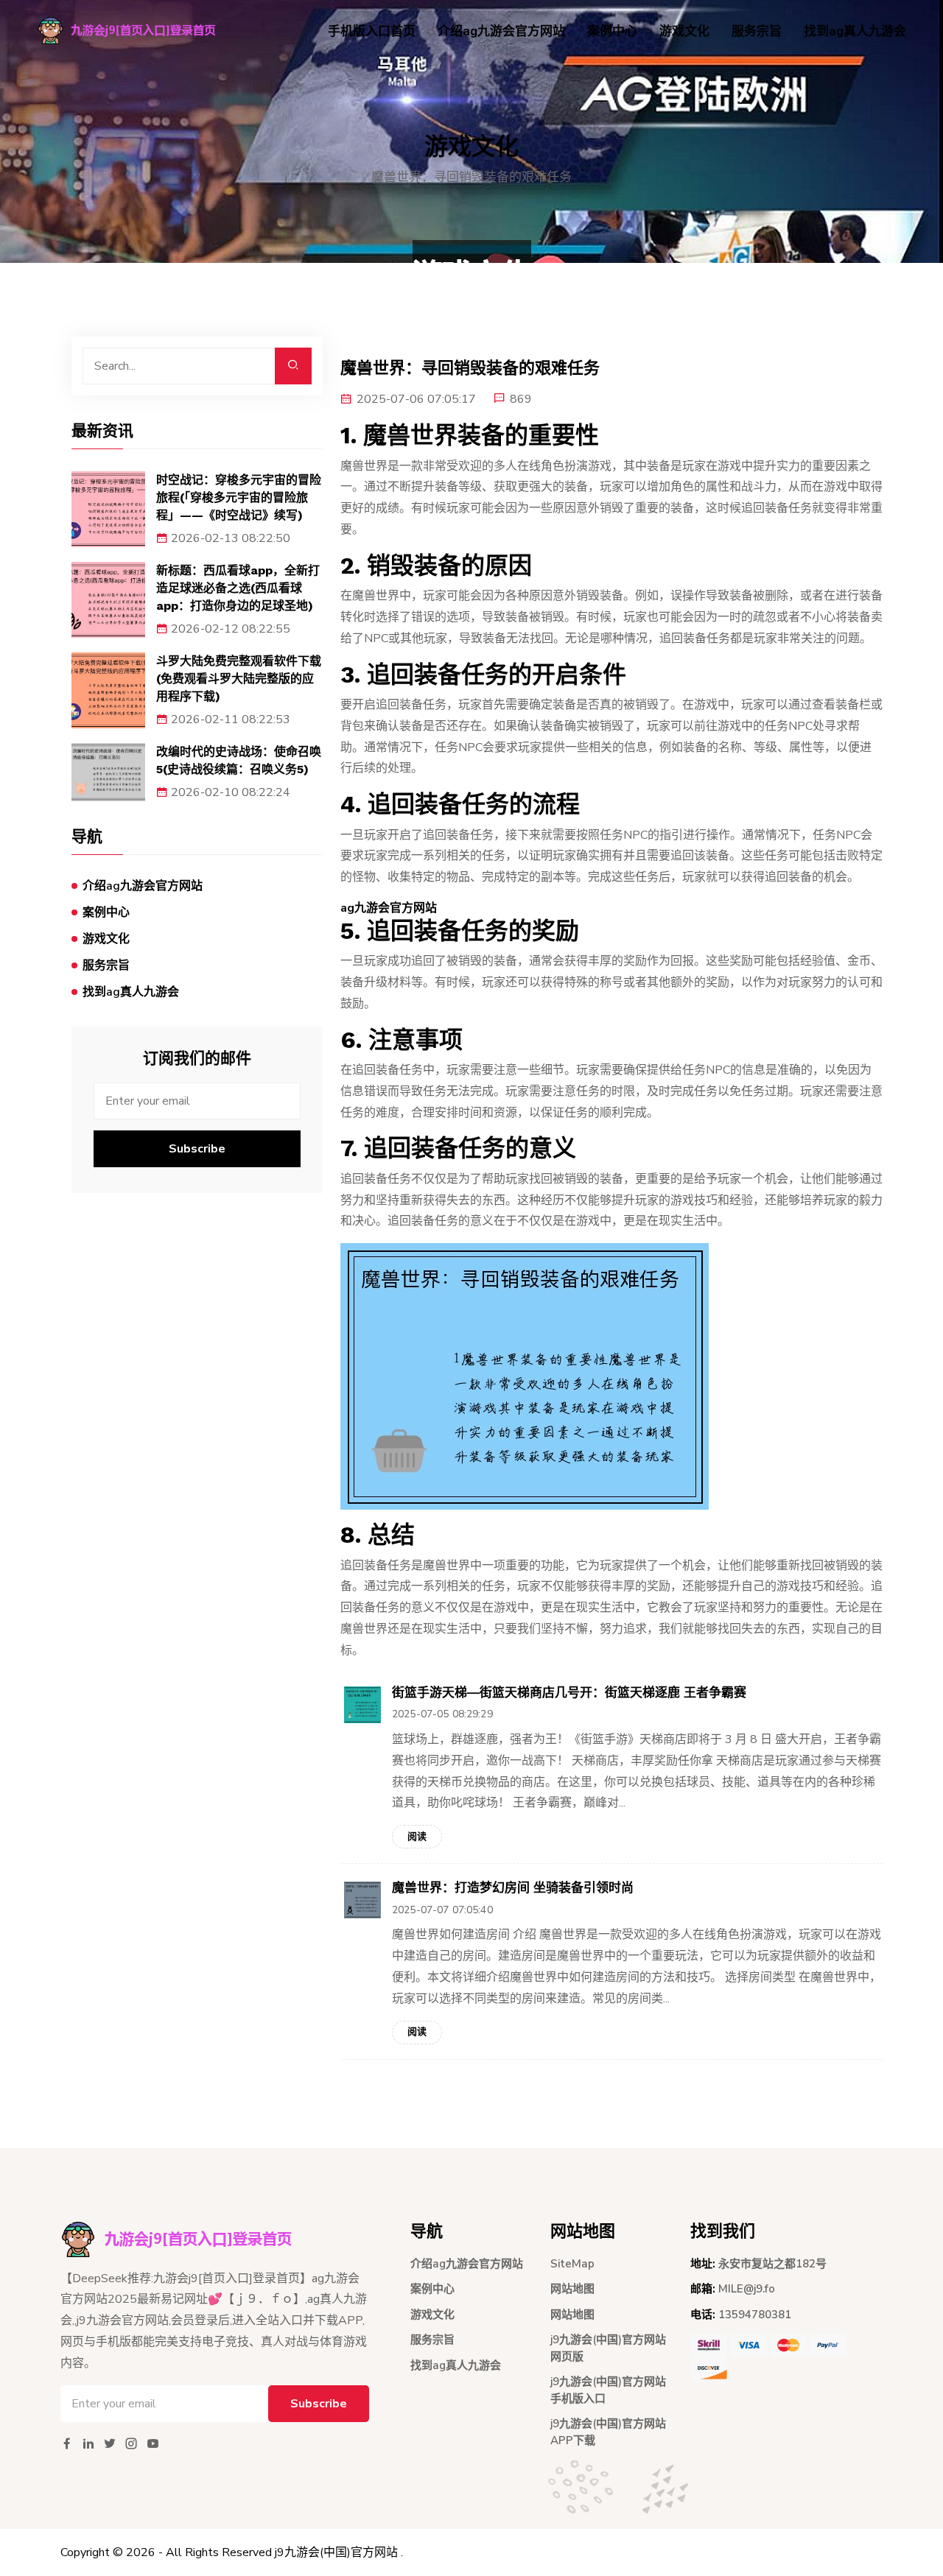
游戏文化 (684, 31)
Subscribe (197, 1149)
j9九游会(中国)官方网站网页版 (608, 2348)
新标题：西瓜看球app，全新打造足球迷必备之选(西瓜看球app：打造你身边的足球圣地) (238, 588)
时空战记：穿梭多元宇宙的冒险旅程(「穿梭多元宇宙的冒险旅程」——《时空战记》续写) (239, 497)
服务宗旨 (757, 31)
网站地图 (572, 2289)
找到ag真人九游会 (855, 31)
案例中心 (612, 31)
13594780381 (755, 2315)
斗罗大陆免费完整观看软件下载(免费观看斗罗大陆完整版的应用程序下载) (239, 679)
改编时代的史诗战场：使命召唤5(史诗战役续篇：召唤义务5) (239, 760)
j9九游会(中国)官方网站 (336, 2552)
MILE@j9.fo (747, 2289)
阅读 (417, 1837)
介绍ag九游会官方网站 (501, 31)
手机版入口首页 (372, 31)
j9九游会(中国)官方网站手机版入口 (608, 2390)
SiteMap (572, 2264)
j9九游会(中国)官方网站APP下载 (608, 2432)
